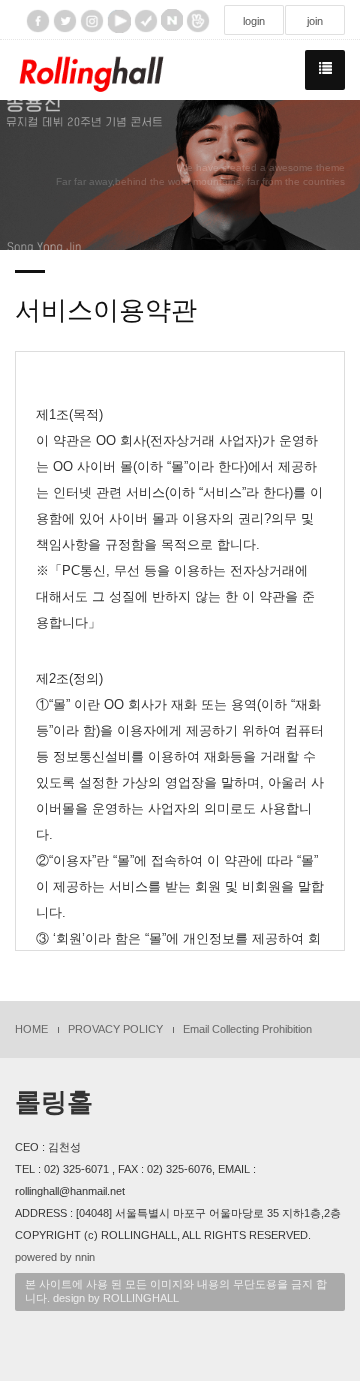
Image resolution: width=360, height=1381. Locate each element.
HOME (31, 1029)
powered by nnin (55, 1257)
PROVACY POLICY (115, 1029)
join (315, 21)
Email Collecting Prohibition (247, 1029)
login (254, 21)
